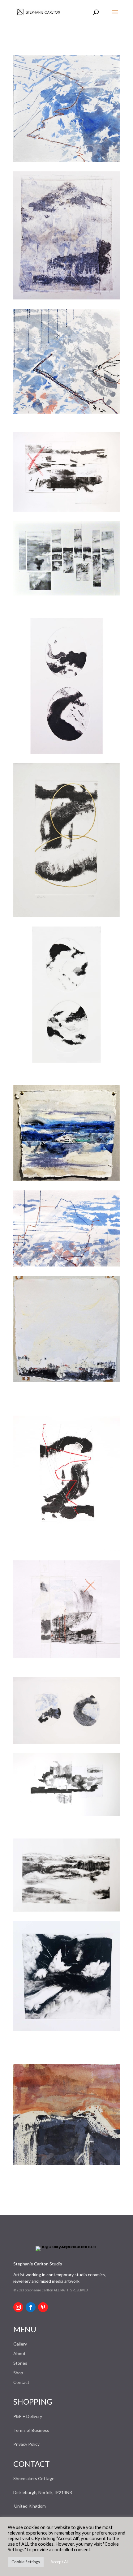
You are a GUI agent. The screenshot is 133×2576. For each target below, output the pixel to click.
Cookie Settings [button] (26, 2562)
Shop (18, 2373)
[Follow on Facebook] (31, 2307)
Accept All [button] (60, 2562)
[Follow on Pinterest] (43, 2307)
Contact (21, 2382)
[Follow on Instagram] (18, 2307)
